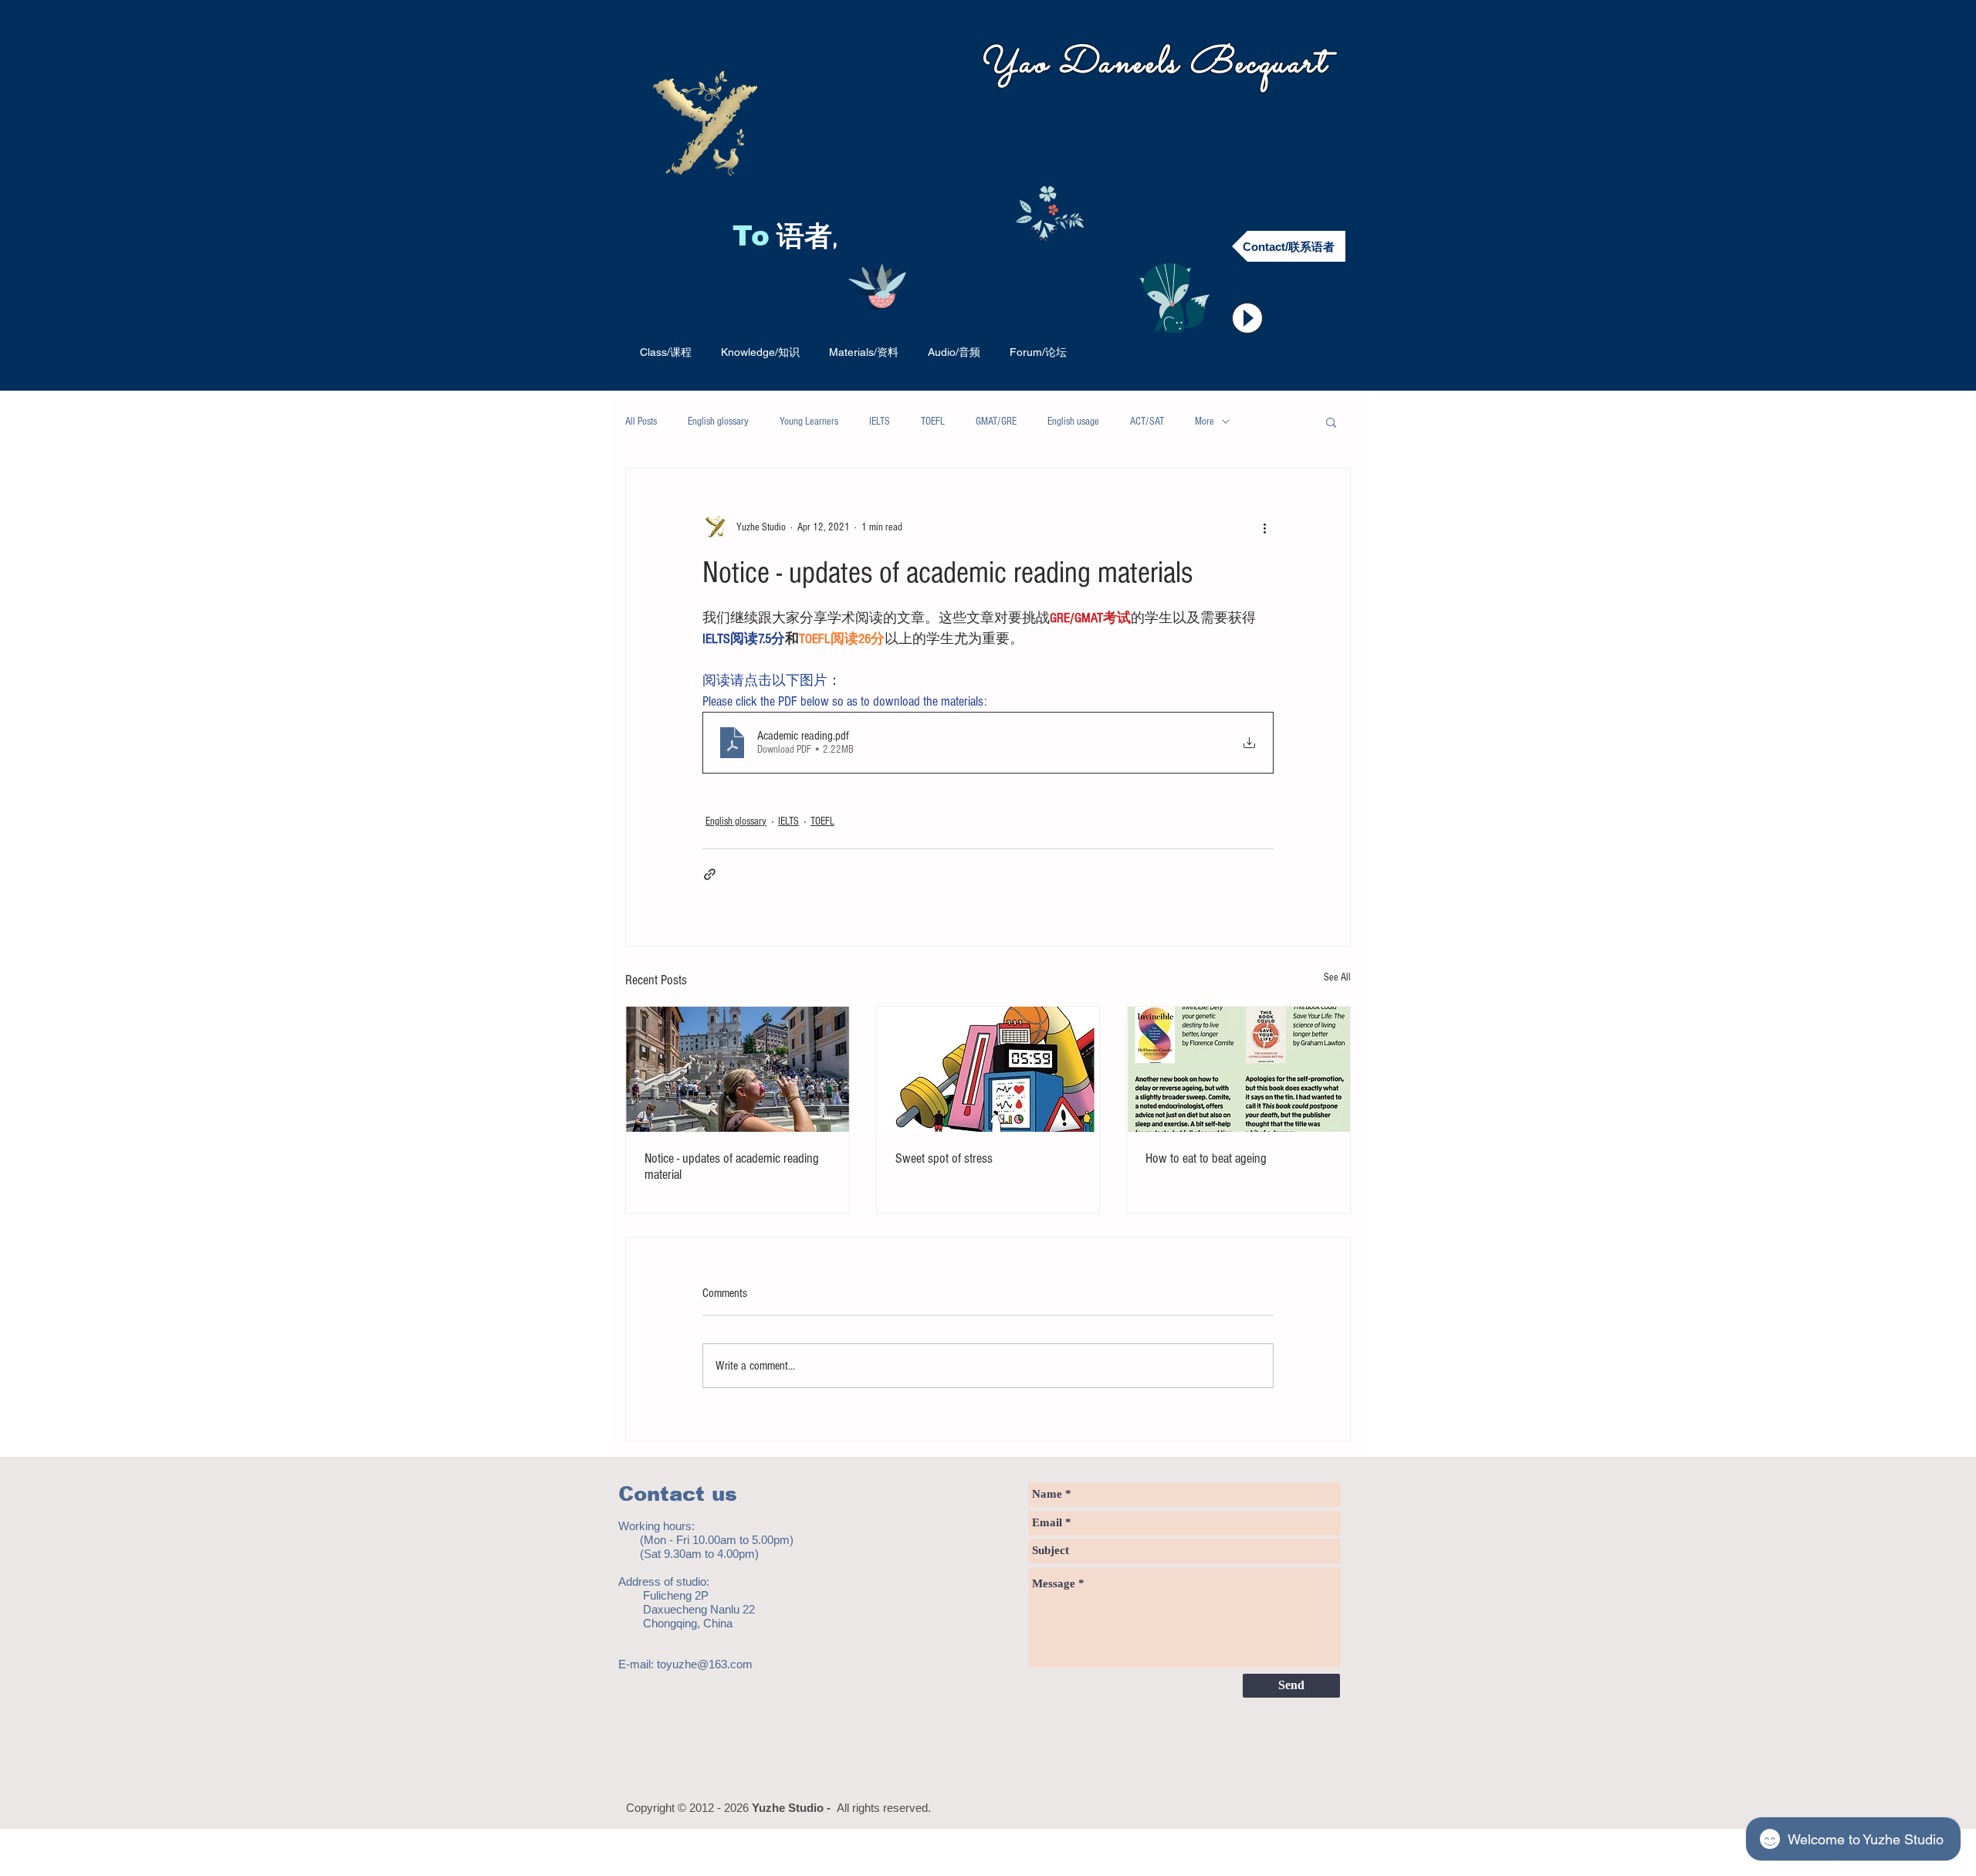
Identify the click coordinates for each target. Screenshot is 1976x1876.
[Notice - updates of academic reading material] (738, 1069)
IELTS (880, 422)
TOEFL (933, 422)
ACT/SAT (1147, 422)
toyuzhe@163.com (705, 1664)
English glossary (718, 422)
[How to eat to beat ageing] (1238, 1069)
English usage (1073, 422)
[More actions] (1264, 527)
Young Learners (809, 422)
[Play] (1247, 318)
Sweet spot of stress (944, 1158)
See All (1337, 977)
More (1205, 422)
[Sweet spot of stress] (988, 1069)
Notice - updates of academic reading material (732, 1167)
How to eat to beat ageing (1206, 1158)
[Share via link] (710, 874)
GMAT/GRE (996, 422)
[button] (1331, 422)
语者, (811, 239)
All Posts (641, 422)
